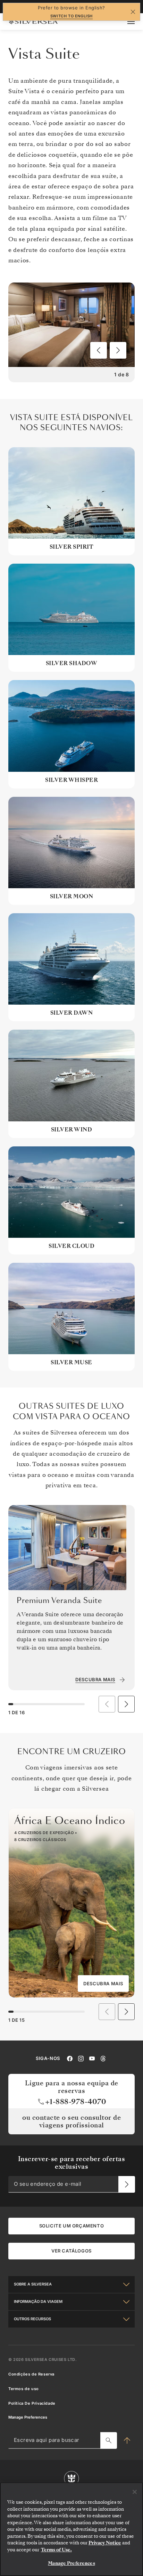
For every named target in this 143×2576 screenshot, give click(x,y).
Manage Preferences (28, 2417)
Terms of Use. (56, 2550)
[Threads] (103, 2058)
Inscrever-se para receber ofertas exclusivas (72, 2163)
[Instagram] (81, 2058)
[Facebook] (70, 2058)
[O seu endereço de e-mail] (127, 2184)
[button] (99, 350)
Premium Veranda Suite (59, 1601)
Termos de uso (24, 2389)
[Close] (135, 2492)
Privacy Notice (105, 2543)
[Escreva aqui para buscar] (109, 2440)
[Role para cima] (127, 2440)
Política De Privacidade (32, 2403)
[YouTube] (92, 2058)
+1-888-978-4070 (76, 2102)
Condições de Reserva (31, 2374)
